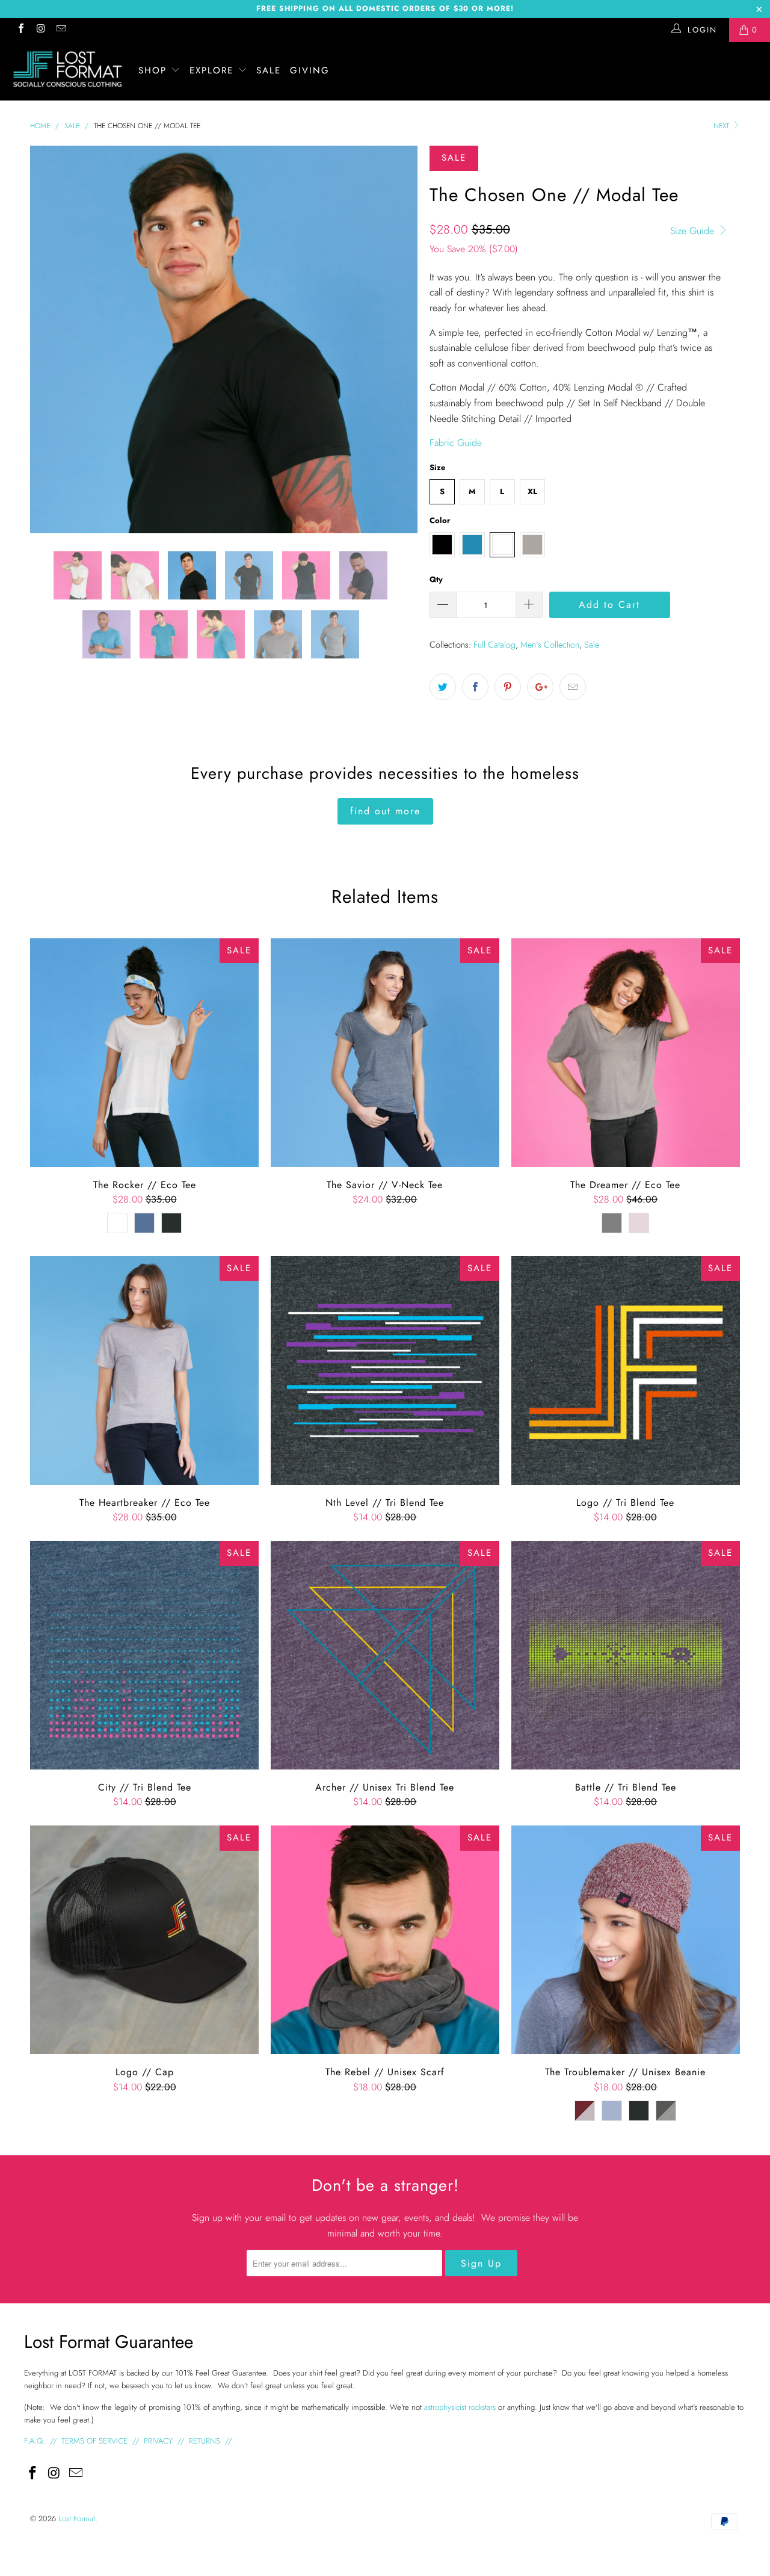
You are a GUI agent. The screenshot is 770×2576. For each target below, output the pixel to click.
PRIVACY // (164, 2441)
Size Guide (694, 231)
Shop (155, 70)
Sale (592, 645)
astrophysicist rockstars (460, 2407)
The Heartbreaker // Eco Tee (144, 1370)
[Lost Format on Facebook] (20, 30)
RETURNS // (210, 2441)
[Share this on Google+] (540, 687)
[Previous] (51, 339)
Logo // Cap (144, 1940)
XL (532, 491)
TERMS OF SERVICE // (100, 2441)
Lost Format (77, 2519)
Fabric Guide (456, 443)
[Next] (397, 339)
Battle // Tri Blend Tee (626, 1655)
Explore (214, 70)
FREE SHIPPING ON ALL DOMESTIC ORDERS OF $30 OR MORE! (385, 8)
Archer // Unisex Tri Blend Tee (385, 1655)
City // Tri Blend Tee (144, 1655)
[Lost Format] (68, 69)
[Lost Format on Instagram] (40, 30)
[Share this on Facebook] (475, 687)
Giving (310, 70)
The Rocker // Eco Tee (144, 1053)
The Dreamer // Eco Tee (626, 1053)
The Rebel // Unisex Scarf (385, 1940)
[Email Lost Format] (61, 30)
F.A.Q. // (42, 2441)
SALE (269, 70)
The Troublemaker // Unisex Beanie (626, 1940)
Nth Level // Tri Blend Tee (385, 1370)
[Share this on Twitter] (443, 687)
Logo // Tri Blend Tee (626, 1370)
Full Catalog (494, 645)
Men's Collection (550, 645)
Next (722, 126)
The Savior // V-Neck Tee (385, 1053)
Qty (436, 579)
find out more (385, 811)
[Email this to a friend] (573, 687)
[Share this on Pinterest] (508, 687)
